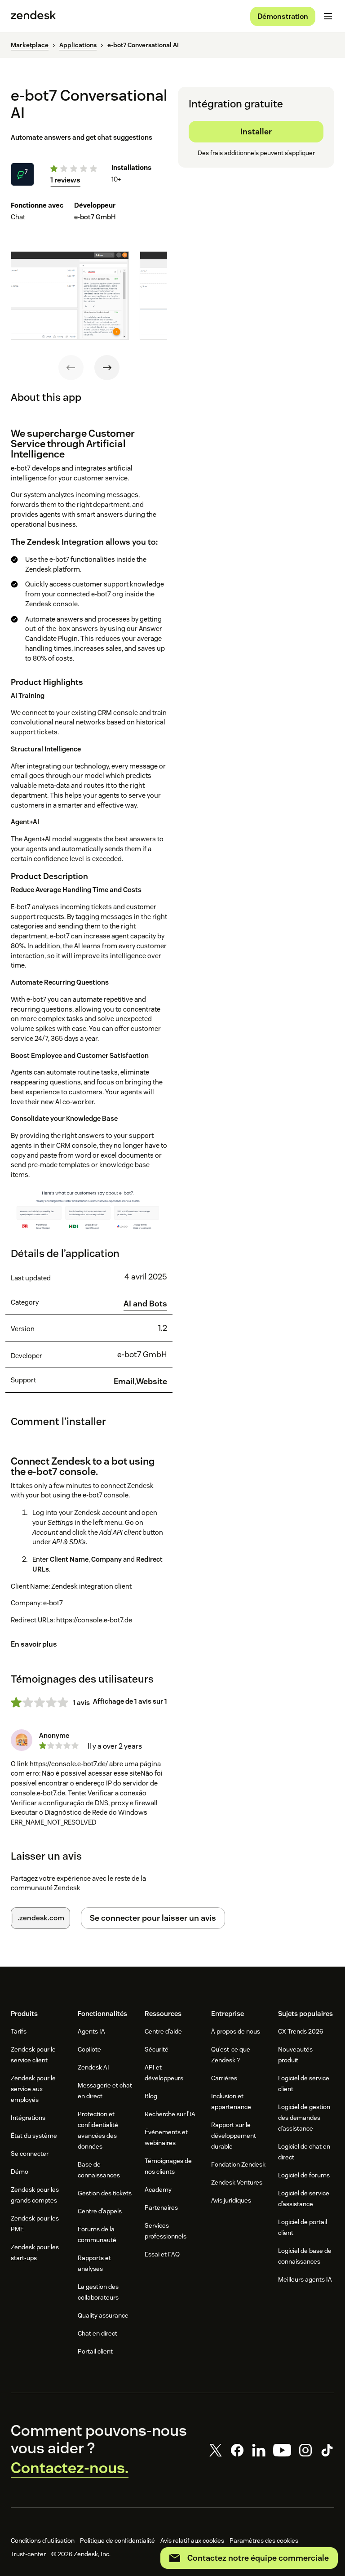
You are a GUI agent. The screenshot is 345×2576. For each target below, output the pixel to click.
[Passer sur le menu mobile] (328, 16)
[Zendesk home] (33, 16)
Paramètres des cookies (264, 2540)
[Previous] (71, 368)
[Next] (107, 368)
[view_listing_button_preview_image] (70, 295)
